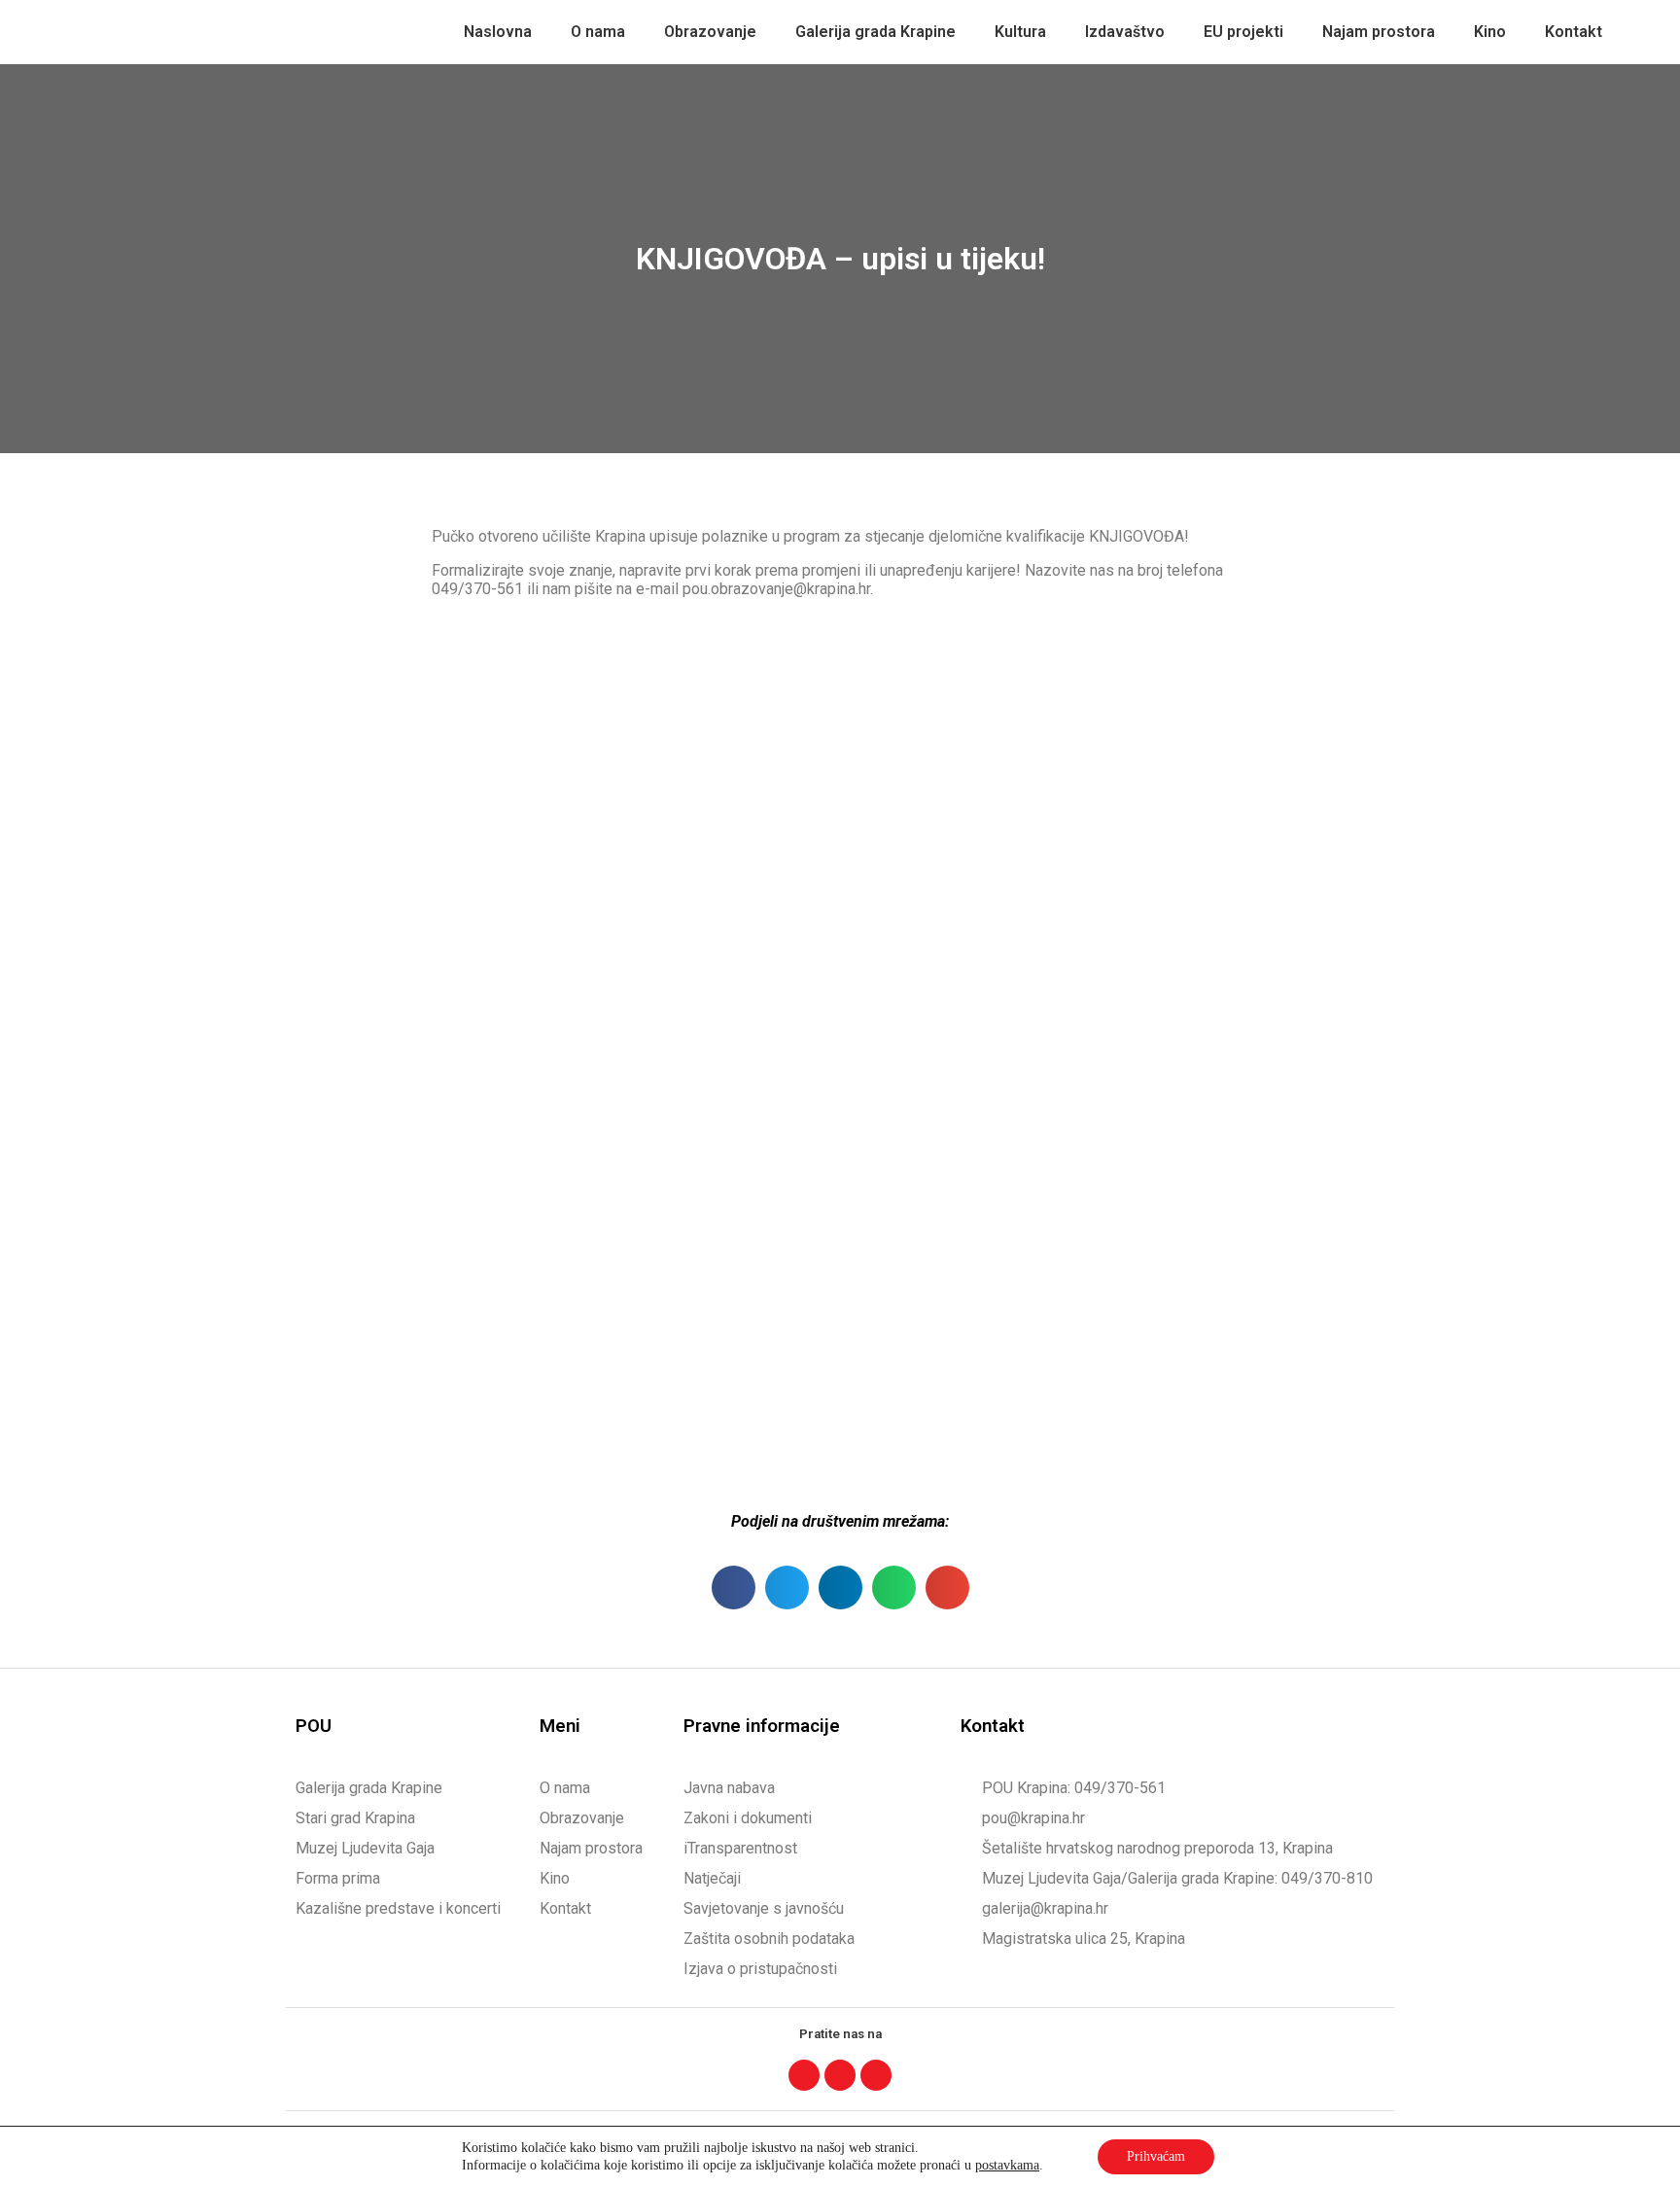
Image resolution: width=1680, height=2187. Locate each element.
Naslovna (498, 32)
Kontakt (1574, 32)
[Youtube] (876, 2075)
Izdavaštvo (1125, 32)
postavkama (1007, 2165)
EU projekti (1243, 32)
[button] (734, 1587)
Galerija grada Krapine (875, 32)
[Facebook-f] (804, 2075)
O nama (598, 32)
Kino (1490, 32)
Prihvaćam (1156, 2156)
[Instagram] (840, 2075)
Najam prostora (1379, 32)
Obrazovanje (710, 32)
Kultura (1020, 32)
